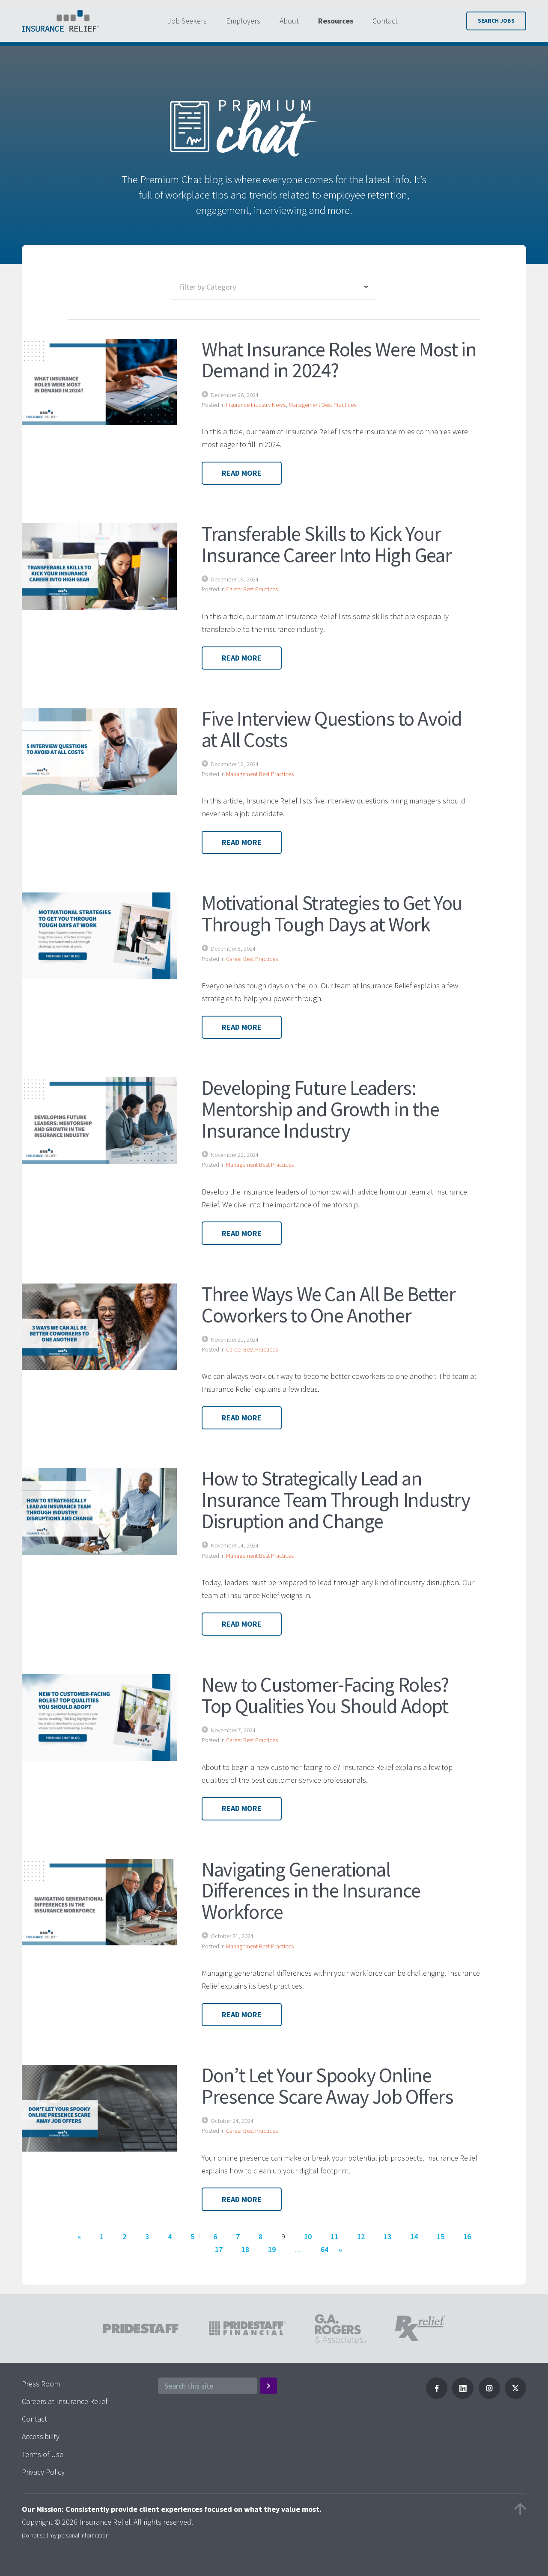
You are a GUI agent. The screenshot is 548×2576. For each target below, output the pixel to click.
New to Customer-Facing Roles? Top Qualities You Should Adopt (325, 1695)
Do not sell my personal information (65, 2535)
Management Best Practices (322, 405)
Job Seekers (187, 21)
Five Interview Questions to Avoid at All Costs (332, 729)
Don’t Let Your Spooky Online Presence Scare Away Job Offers (327, 2086)
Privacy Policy (43, 2472)
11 (334, 2237)
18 (245, 2249)
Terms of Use (43, 2454)
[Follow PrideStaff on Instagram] (489, 2396)
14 (414, 2237)
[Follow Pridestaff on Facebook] (437, 2396)
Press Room (41, 2384)
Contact (385, 21)
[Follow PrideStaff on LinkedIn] (463, 2396)
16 (467, 2237)
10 (308, 2237)
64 (325, 2249)
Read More (242, 473)
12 (361, 2237)
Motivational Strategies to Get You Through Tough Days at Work (332, 913)
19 (272, 2249)
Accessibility (41, 2436)
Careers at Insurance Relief (65, 2401)
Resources (336, 21)
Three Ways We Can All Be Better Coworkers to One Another (328, 1304)
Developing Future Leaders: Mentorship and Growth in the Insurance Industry (320, 1109)
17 (219, 2249)
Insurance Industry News (256, 405)
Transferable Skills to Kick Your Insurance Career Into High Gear (326, 544)
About (289, 21)
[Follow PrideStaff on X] (515, 2396)
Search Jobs (496, 21)
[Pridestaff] (60, 21)
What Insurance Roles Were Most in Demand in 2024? (339, 360)
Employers (243, 21)
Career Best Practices (252, 589)
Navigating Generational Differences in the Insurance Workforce (311, 1891)
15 (441, 2237)
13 (387, 2237)
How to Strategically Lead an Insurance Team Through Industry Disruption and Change (336, 1500)
